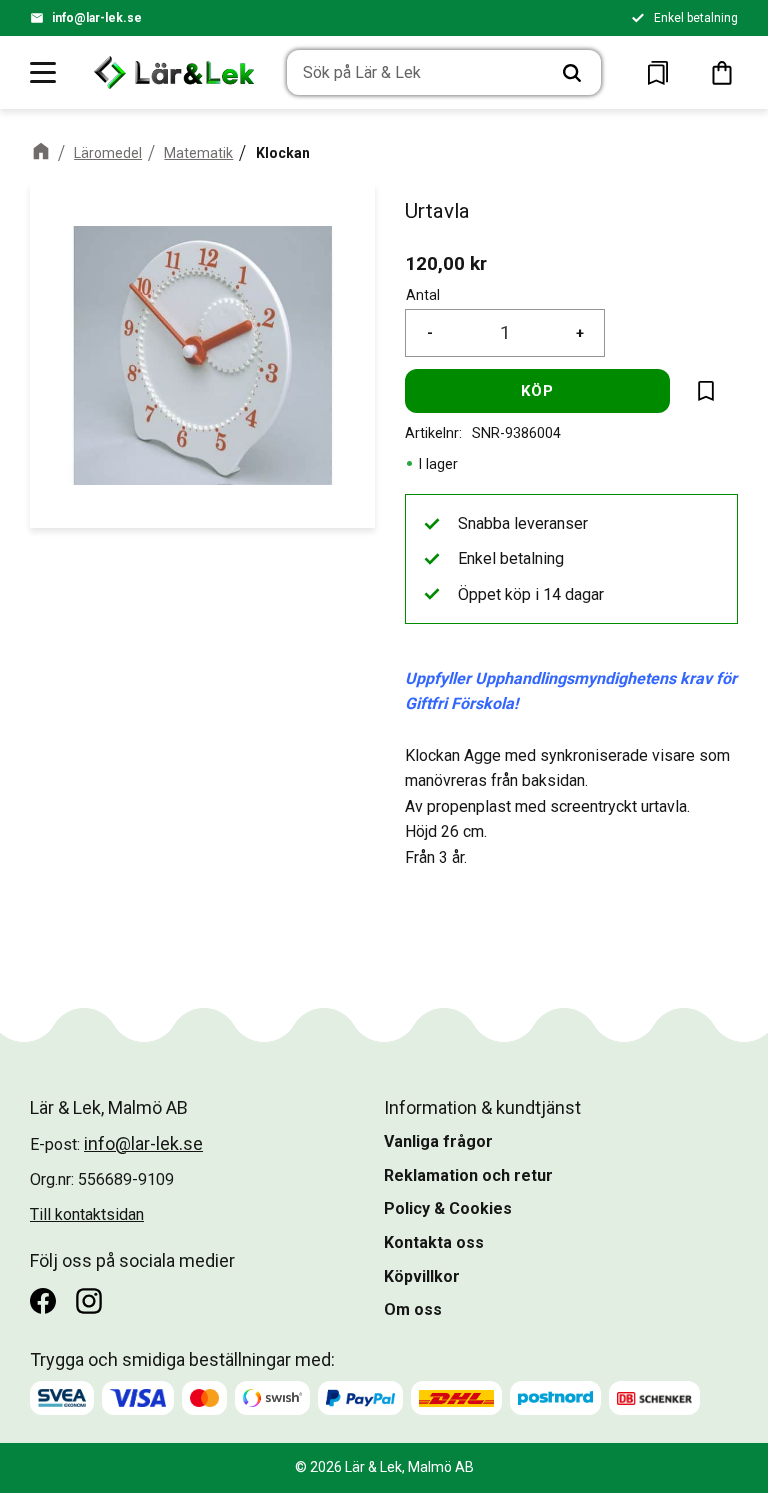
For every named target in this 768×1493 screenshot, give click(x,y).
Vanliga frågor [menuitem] (438, 1141)
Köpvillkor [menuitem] (422, 1276)
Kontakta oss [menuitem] (434, 1242)
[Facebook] (43, 1301)
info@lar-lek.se (97, 18)
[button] (44, 72)
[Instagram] (89, 1301)
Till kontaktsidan (87, 1214)
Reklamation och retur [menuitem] (468, 1175)
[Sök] (572, 73)
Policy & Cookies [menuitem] (448, 1208)
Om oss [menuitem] (413, 1309)
